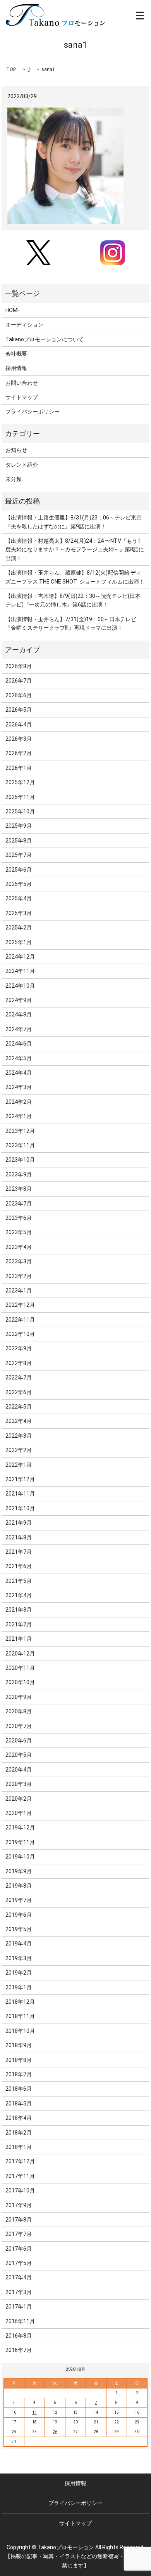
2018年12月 (20, 2002)
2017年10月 (20, 2190)
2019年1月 (19, 1987)
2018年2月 (19, 2133)
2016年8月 (19, 2336)
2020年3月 (19, 1784)
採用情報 (16, 368)
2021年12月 (20, 1479)
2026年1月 (19, 768)
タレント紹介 (22, 465)
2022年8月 (19, 1363)
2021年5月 (19, 1581)
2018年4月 (19, 2118)
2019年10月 (20, 1857)
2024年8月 (19, 1014)
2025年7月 (19, 855)
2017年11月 (20, 2176)
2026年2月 (19, 753)
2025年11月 (20, 797)
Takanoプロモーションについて (45, 339)
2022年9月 (19, 1348)
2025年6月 (19, 870)
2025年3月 (19, 913)
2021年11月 (20, 1494)
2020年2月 (19, 1799)
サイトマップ (22, 397)
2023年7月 (19, 1204)
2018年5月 (19, 2104)
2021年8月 (19, 1537)
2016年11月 (20, 2321)
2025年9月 (19, 826)
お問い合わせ (22, 383)
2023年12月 (20, 1131)
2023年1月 (19, 1291)
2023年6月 (19, 1218)
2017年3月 (19, 2292)
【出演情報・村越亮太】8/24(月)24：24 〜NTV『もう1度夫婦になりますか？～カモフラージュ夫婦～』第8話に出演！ (75, 550)
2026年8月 (19, 666)
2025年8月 (19, 841)
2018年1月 (19, 2147)
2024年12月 (20, 957)
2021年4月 (19, 1595)
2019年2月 (19, 1973)
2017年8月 (19, 2220)
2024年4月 (19, 1073)
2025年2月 (19, 928)
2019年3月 (19, 1958)
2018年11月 (20, 2016)
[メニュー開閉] (140, 16)
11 (34, 2412)
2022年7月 (19, 1377)
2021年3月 (19, 1610)
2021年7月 (19, 1552)
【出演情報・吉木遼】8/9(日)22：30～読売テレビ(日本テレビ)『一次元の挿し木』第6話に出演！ (73, 600)
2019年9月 (19, 1871)
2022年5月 (19, 1407)
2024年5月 (19, 1058)
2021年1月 (19, 1639)
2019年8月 (19, 1886)
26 (55, 2432)
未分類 (14, 479)
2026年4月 (19, 724)
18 (34, 2422)
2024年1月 (19, 1116)
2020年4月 (19, 1770)
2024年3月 (19, 1087)
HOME (13, 310)
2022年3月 (19, 1436)
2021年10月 (20, 1508)
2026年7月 (19, 681)
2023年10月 (20, 1160)
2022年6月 (19, 1392)
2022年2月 (19, 1450)
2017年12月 (20, 2161)
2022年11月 (20, 1320)
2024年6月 (19, 1044)
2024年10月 (20, 986)
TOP (11, 69)
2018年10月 (20, 2031)
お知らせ (16, 450)
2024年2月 (19, 1102)
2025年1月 (19, 942)
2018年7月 (19, 2074)
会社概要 (16, 354)
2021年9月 (19, 1523)
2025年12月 (20, 782)
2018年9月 (19, 2045)
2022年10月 (20, 1334)
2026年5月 (19, 710)
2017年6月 (19, 2249)
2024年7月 (19, 1029)
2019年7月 (19, 1900)
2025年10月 (20, 811)
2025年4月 (19, 898)
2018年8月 (19, 2060)
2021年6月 (19, 1566)
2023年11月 (20, 1145)
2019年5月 (19, 1929)
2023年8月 (19, 1189)
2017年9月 (19, 2205)
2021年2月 (19, 1624)
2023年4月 (19, 1247)
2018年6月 (19, 2089)
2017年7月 (19, 2234)
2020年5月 (19, 1755)
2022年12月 (20, 1305)
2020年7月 (19, 1726)
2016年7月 (19, 2350)
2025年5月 (19, 884)
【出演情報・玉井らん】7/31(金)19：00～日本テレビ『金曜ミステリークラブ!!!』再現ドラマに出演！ (71, 624)
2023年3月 (19, 1261)
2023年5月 (19, 1232)
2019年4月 (19, 1944)
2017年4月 (19, 2277)
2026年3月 (19, 739)
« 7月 (12, 2369)
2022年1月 (19, 1465)
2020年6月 (19, 1740)
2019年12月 (20, 1827)
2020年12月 (20, 1654)
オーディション (24, 325)
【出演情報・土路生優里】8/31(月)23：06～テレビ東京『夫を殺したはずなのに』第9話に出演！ (74, 522)
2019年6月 (19, 1915)
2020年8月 (19, 1711)
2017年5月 (19, 2263)
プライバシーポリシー (33, 412)
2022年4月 (19, 1421)
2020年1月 (19, 1813)
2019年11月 (20, 1842)
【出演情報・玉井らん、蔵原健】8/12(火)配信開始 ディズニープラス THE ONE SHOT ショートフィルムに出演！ (75, 577)
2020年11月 (20, 1668)
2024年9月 (19, 1000)
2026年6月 (19, 695)
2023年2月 (19, 1276)
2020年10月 (20, 1682)
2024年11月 (20, 971)
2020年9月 (19, 1697)
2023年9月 (19, 1174)
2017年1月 (19, 2307)
